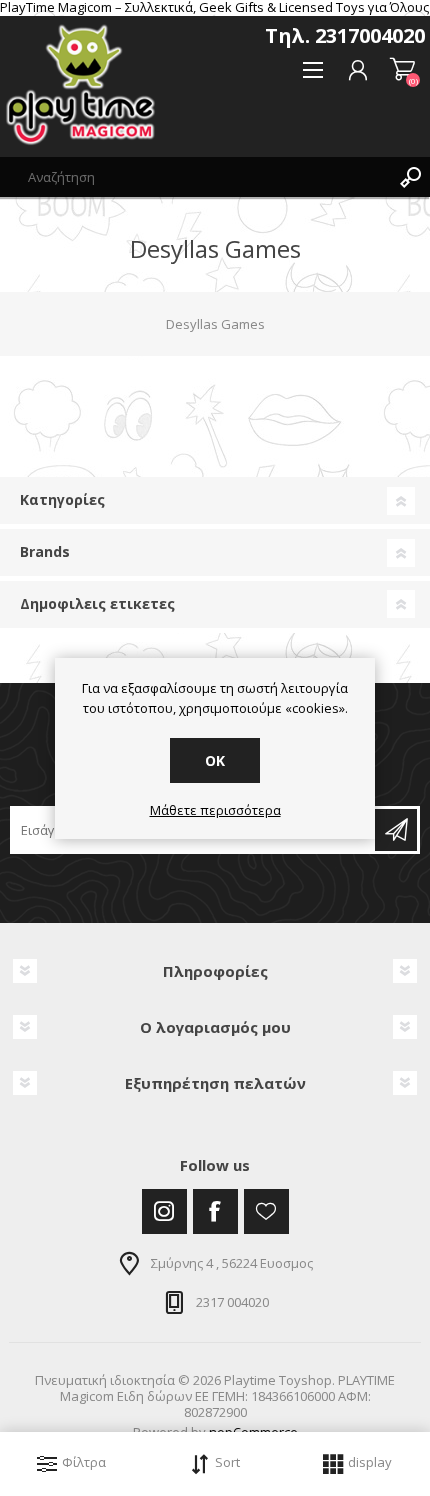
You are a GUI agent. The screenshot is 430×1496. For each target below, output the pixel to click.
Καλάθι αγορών (402, 70)
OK (215, 760)
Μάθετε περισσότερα (215, 811)
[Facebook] (215, 1211)
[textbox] (195, 177)
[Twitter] (164, 1211)
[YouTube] (266, 1211)
